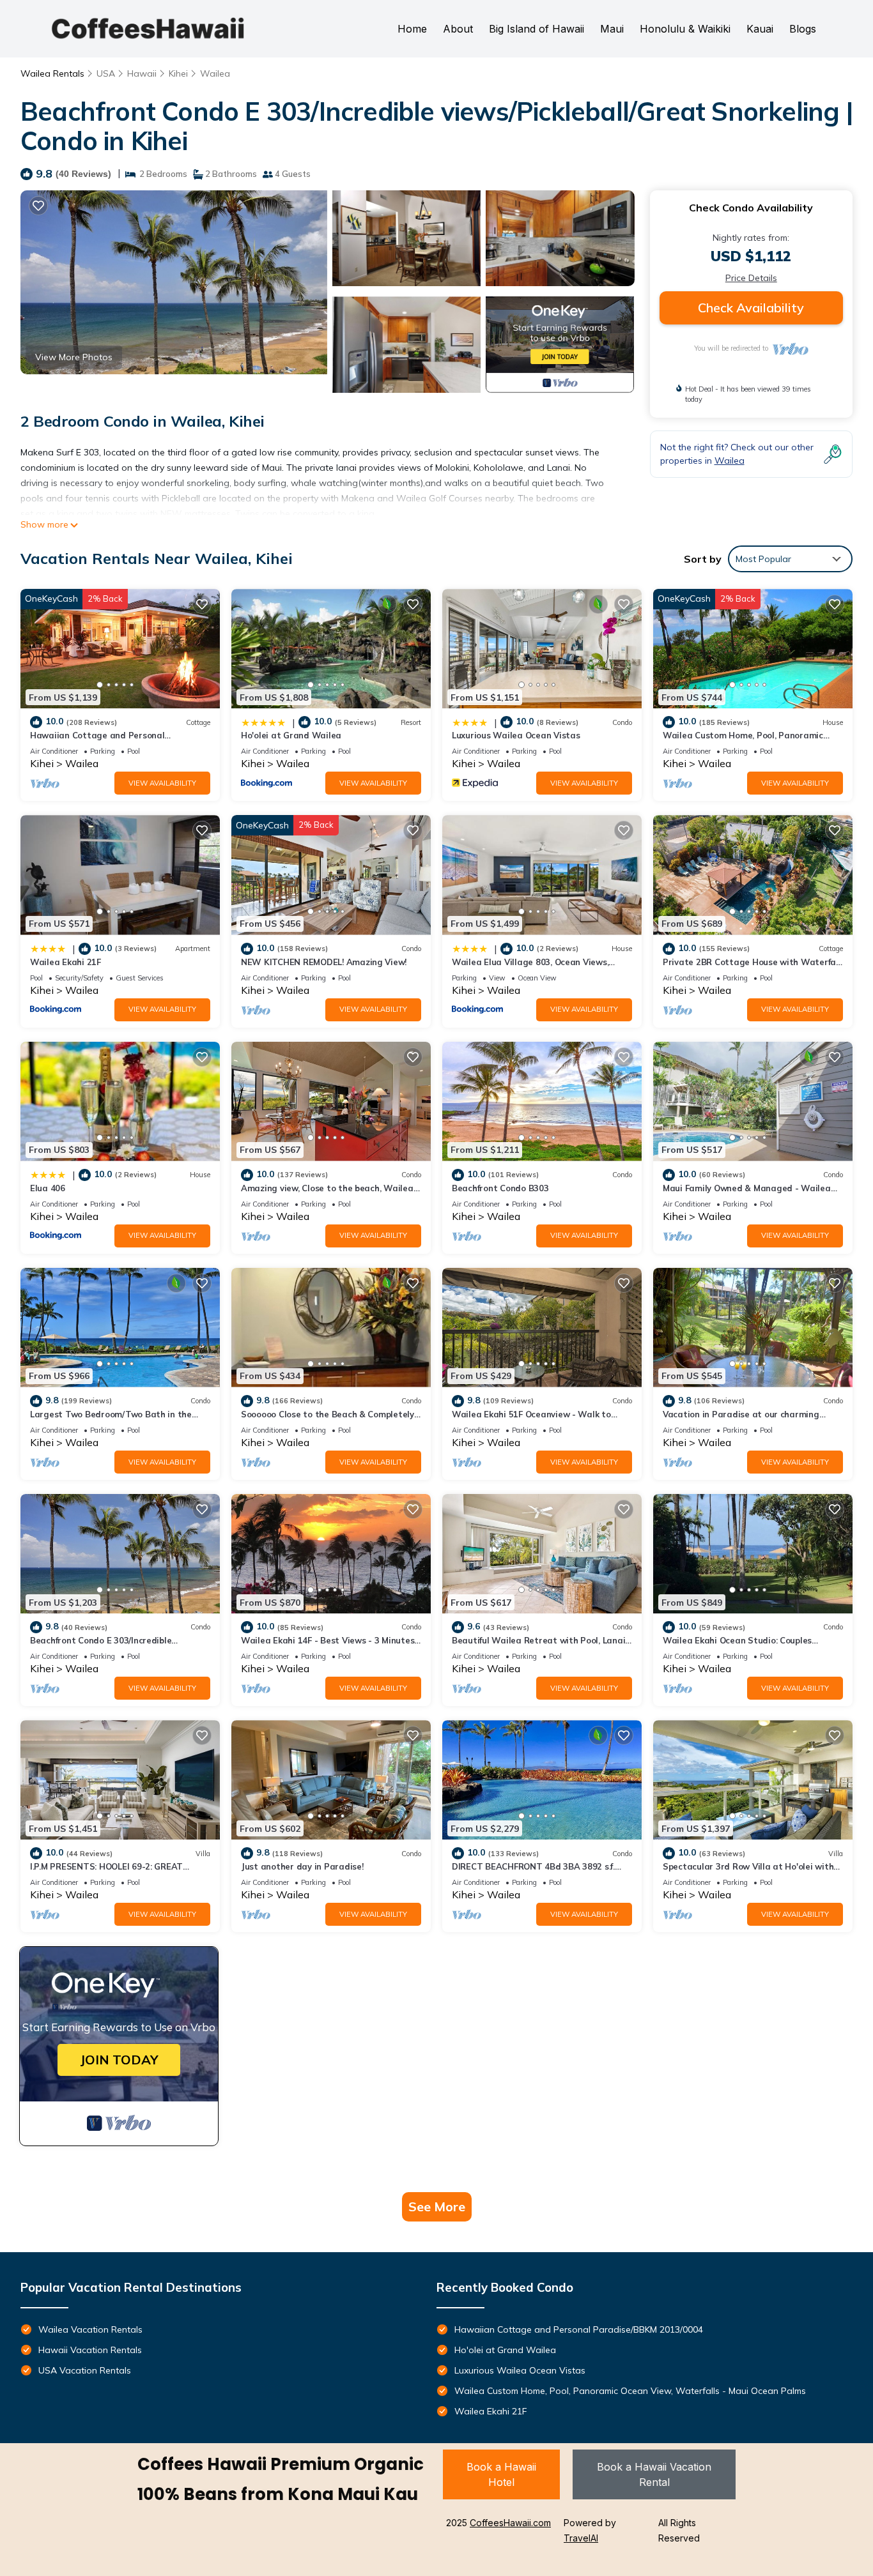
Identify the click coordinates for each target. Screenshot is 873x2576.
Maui (612, 29)
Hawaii (142, 73)
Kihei (178, 73)
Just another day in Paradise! (302, 1866)
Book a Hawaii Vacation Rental (654, 2474)
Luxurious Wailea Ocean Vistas (516, 735)
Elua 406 (48, 1188)
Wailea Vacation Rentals (90, 2329)
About (458, 29)
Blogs (803, 29)
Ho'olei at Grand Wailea (291, 735)
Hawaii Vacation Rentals (90, 2350)
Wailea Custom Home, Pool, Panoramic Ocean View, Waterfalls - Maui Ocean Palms (630, 2391)
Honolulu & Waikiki (685, 29)
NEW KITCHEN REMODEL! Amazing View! (324, 962)
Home (412, 29)
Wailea (215, 73)
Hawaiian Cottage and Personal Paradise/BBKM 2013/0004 (579, 2329)
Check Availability (751, 308)
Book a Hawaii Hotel (501, 2474)
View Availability (162, 783)
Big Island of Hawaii (537, 29)
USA (106, 73)
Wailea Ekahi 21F (66, 962)
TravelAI (581, 2538)
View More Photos (74, 357)
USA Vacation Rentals (85, 2370)
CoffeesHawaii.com (510, 2523)
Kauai (760, 29)
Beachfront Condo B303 (500, 1188)
